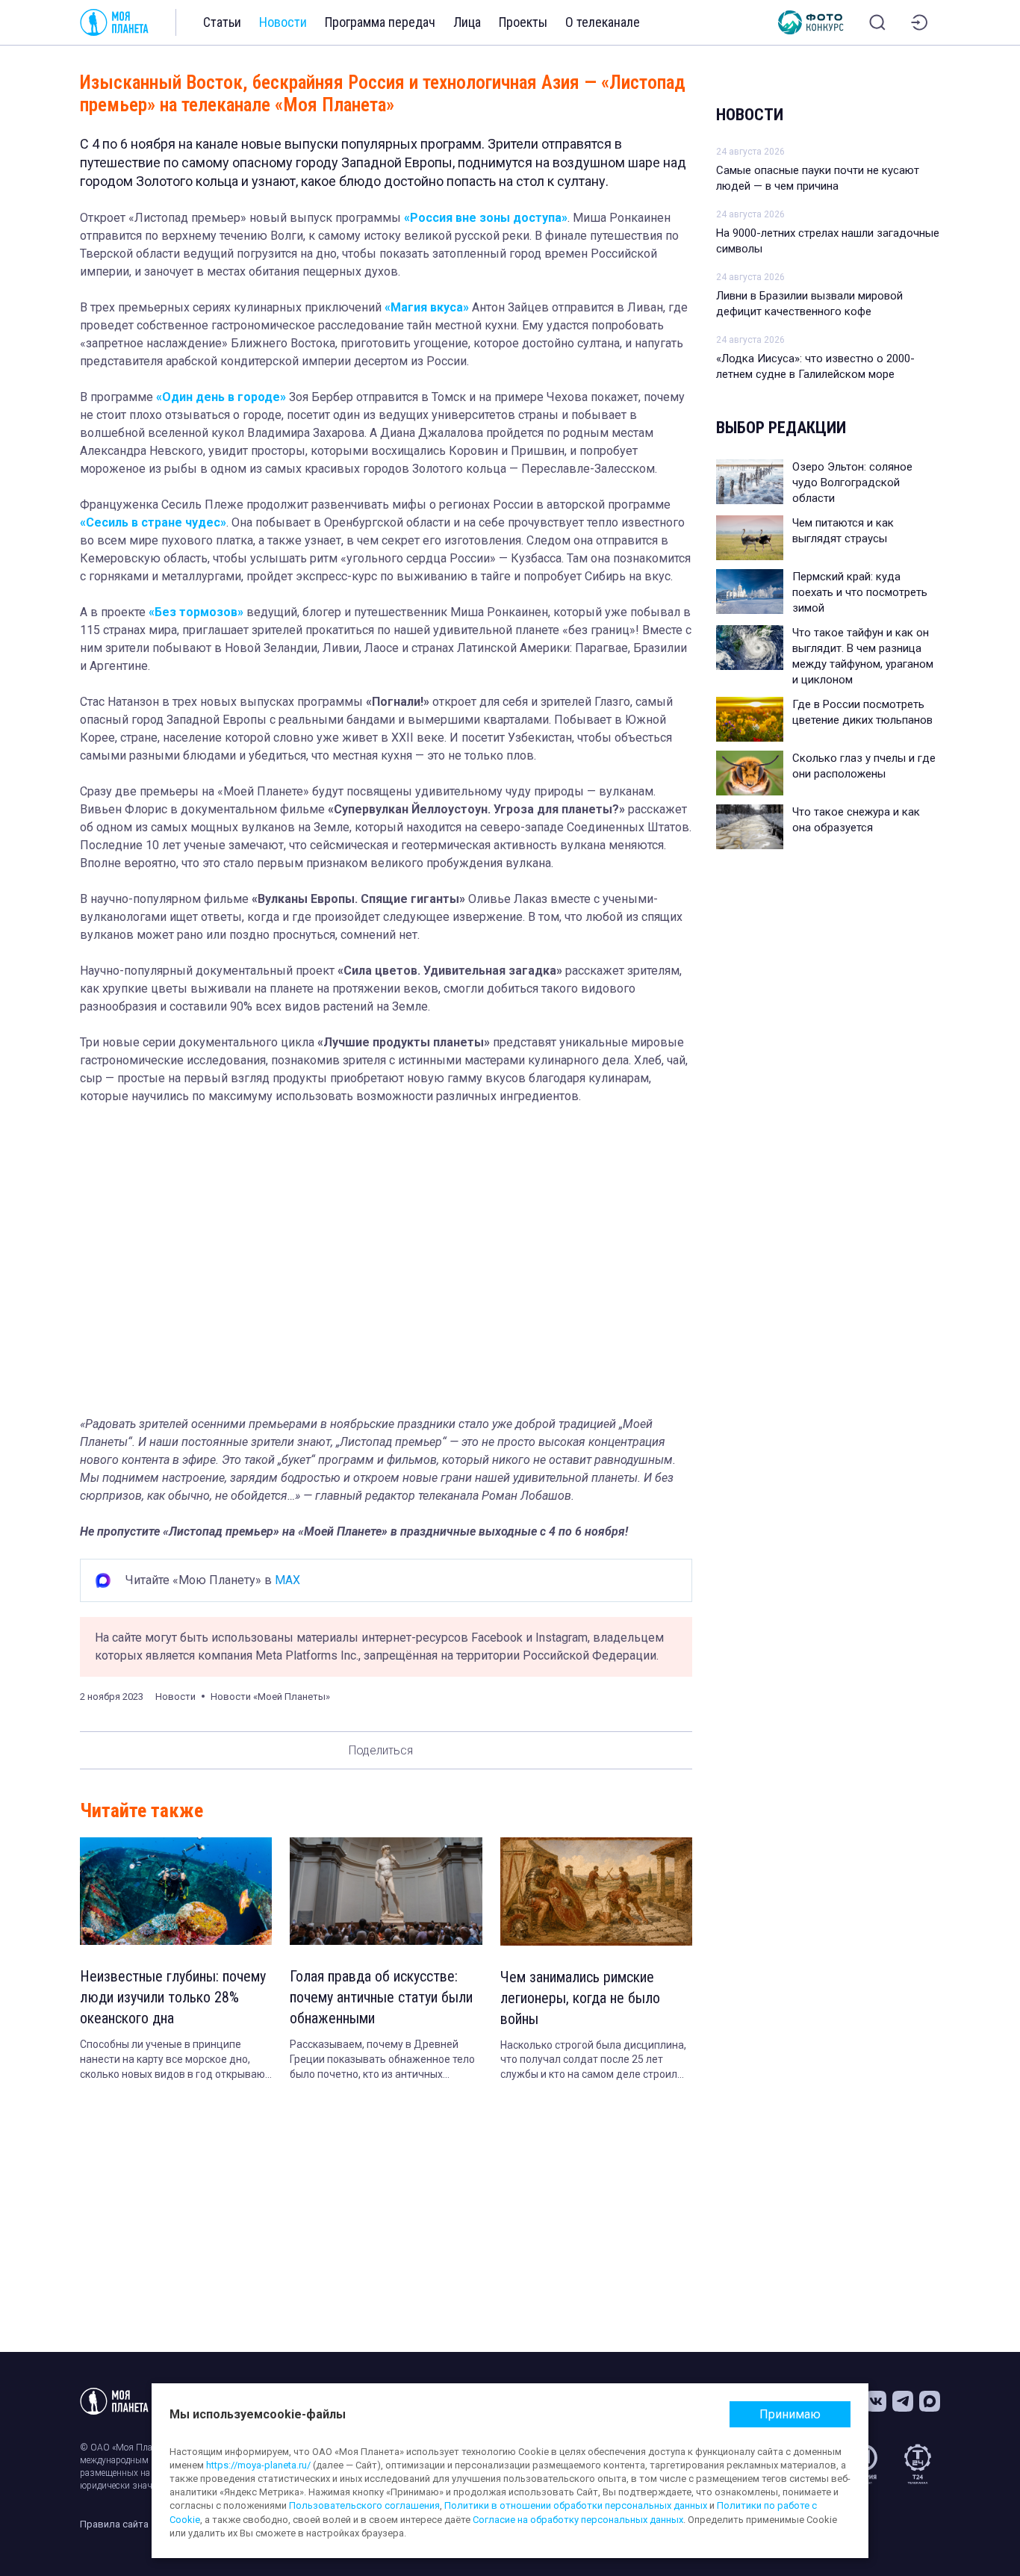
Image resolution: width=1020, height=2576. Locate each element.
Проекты (523, 22)
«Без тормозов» (196, 612)
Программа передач (380, 22)
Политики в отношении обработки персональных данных (576, 2505)
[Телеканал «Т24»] (918, 2464)
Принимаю (790, 2414)
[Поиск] (877, 22)
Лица (467, 22)
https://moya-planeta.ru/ (258, 2465)
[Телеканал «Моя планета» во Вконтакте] (876, 2401)
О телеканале (603, 22)
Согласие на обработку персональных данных (578, 2520)
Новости (283, 22)
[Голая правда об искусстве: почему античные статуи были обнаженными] (386, 1891)
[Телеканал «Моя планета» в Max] (930, 2401)
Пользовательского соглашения (364, 2505)
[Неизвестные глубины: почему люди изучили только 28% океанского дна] (176, 1891)
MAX (287, 1580)
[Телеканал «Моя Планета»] (114, 22)
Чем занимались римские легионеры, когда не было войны (580, 1998)
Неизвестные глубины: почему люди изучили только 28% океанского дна (173, 1997)
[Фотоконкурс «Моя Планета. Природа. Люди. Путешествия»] (811, 22)
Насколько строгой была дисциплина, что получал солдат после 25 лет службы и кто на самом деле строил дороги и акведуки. (593, 2061)
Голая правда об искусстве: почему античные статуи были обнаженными (381, 1997)
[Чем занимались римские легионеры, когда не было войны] (596, 1891)
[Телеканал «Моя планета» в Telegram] (903, 2401)
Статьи (222, 22)
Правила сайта (114, 2524)
